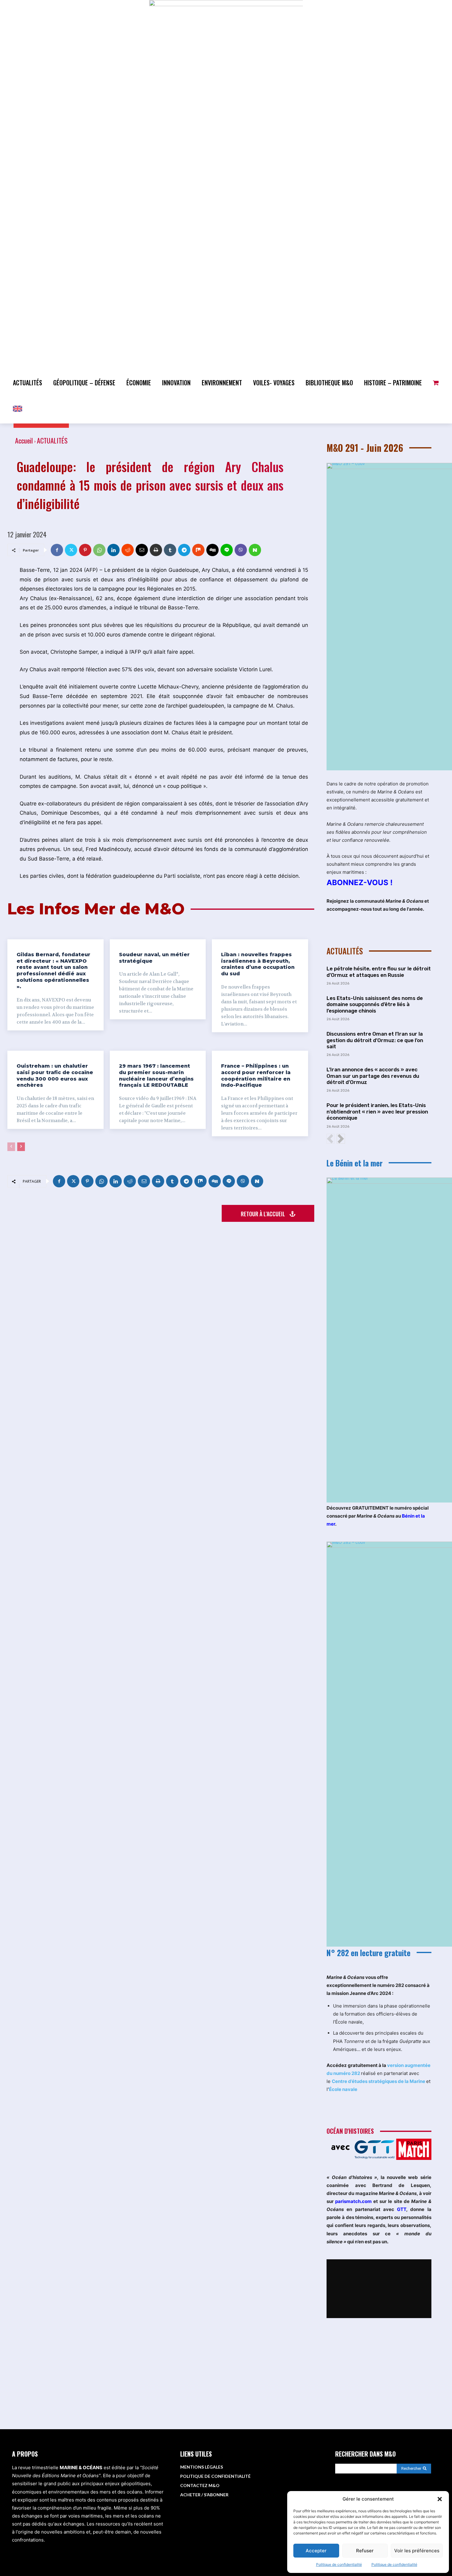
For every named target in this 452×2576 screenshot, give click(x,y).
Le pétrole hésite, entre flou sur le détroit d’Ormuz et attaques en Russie (379, 972)
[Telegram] (184, 550)
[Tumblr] (170, 550)
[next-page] (21, 1147)
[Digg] (212, 550)
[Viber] (241, 550)
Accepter (316, 2551)
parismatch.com (353, 2201)
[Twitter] (71, 550)
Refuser (365, 2551)
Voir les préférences (417, 2551)
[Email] (142, 550)
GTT (402, 2209)
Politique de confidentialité (339, 2564)
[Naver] (255, 550)
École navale (343, 2089)
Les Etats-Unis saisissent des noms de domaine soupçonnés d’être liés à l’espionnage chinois (375, 1004)
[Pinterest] (85, 550)
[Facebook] (57, 550)
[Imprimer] (156, 550)
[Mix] (198, 550)
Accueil (24, 440)
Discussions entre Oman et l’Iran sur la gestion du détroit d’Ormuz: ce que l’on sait (375, 1040)
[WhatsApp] (99, 550)
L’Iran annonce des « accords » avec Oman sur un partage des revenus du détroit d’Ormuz (373, 1076)
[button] (440, 2499)
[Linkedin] (113, 550)
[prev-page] (11, 1147)
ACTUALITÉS (52, 440)
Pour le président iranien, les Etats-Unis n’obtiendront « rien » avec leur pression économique (377, 1111)
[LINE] (227, 550)
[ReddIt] (128, 550)
